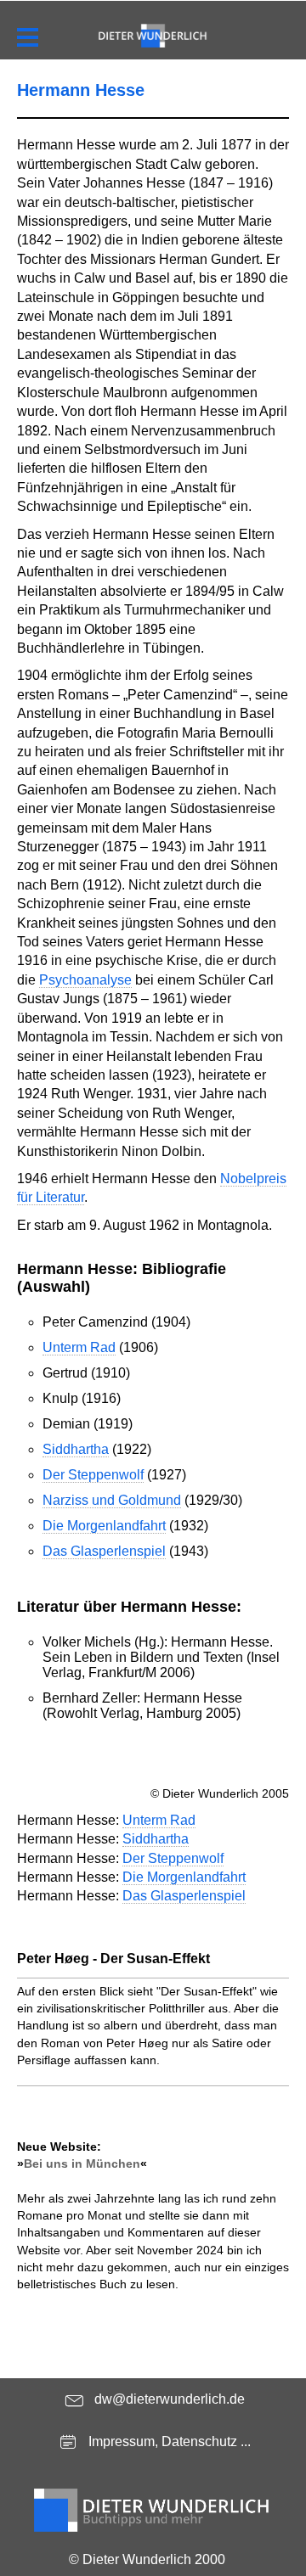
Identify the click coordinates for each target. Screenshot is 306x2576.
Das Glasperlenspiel (104, 1551)
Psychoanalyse (85, 980)
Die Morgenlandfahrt (104, 1526)
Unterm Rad (79, 1347)
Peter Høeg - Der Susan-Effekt (113, 1959)
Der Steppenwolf (93, 1475)
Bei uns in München (82, 2164)
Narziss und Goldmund (112, 1500)
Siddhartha (76, 1449)
